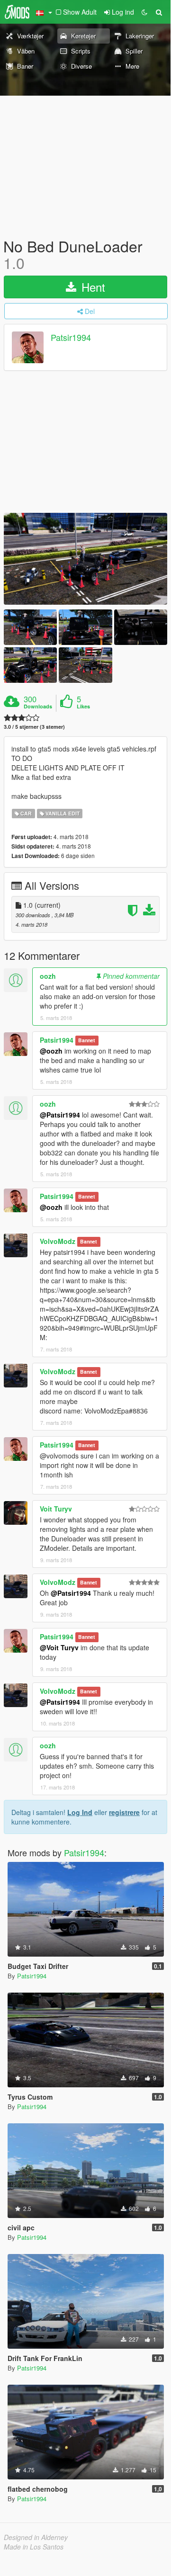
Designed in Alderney (36, 2537)
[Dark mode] (144, 12)
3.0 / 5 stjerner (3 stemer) (34, 727)
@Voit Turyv (59, 1647)
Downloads (38, 707)
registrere (124, 1812)
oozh (48, 976)
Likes (83, 707)
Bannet (87, 1041)
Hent (92, 287)
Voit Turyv (56, 1509)
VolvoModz (58, 1241)
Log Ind (80, 1812)
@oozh (51, 1051)
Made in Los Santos (34, 2547)
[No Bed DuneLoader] (85, 559)
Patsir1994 (71, 338)
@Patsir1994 (60, 1115)
